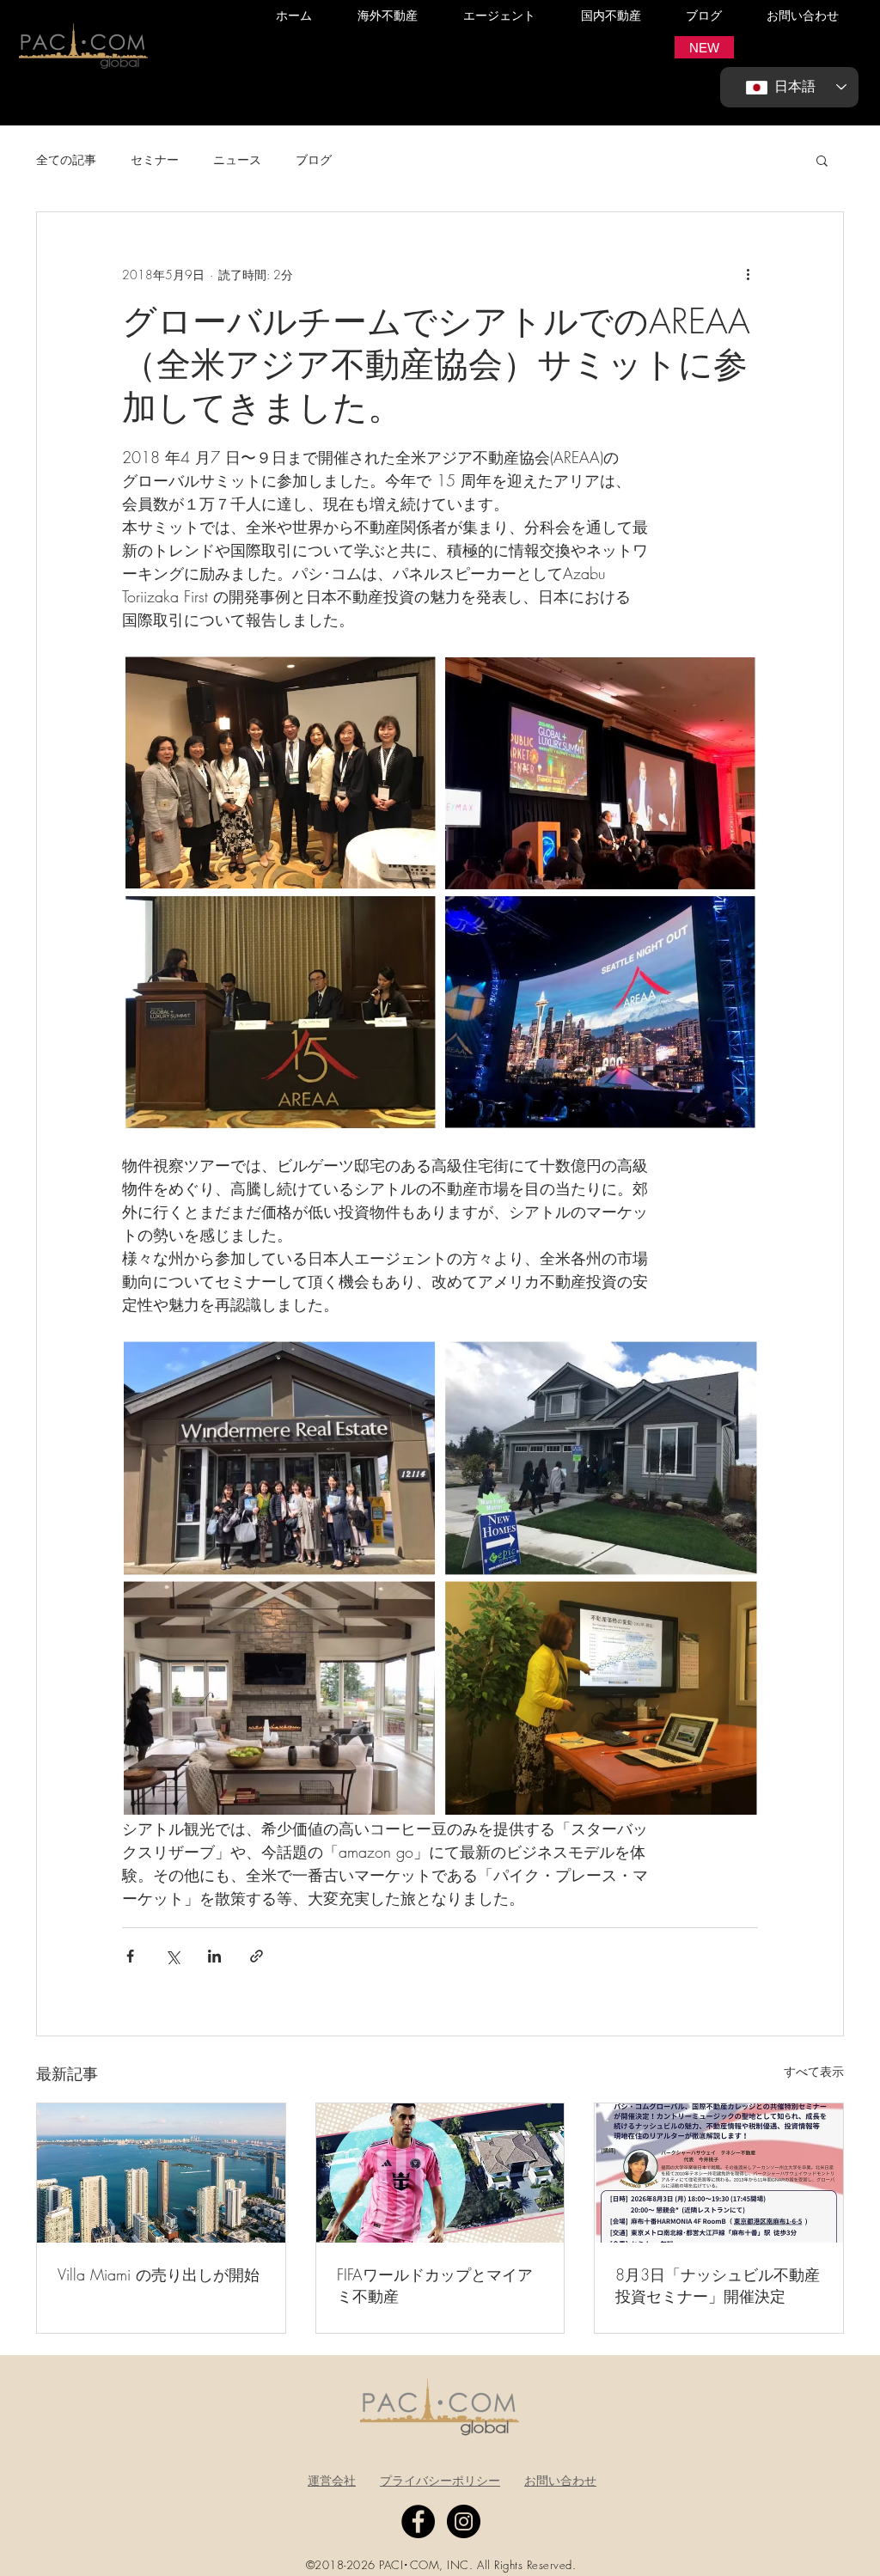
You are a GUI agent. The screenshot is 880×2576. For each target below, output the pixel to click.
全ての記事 (66, 159)
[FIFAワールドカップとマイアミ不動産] (440, 2173)
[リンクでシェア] (257, 1956)
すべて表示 (814, 2071)
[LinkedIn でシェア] (214, 1956)
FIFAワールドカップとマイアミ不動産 (435, 2285)
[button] (704, 47)
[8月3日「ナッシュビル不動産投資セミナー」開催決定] (719, 2173)
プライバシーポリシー (440, 2480)
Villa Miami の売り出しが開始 (159, 2274)
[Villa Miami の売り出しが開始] (161, 2173)
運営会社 (332, 2480)
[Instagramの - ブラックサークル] (464, 2521)
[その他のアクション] (748, 274)
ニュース (237, 159)
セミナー (155, 159)
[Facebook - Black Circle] (418, 2521)
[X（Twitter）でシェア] (172, 1956)
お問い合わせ (560, 2480)
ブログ (314, 159)
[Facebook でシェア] (130, 1956)
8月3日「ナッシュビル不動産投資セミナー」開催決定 (718, 2285)
